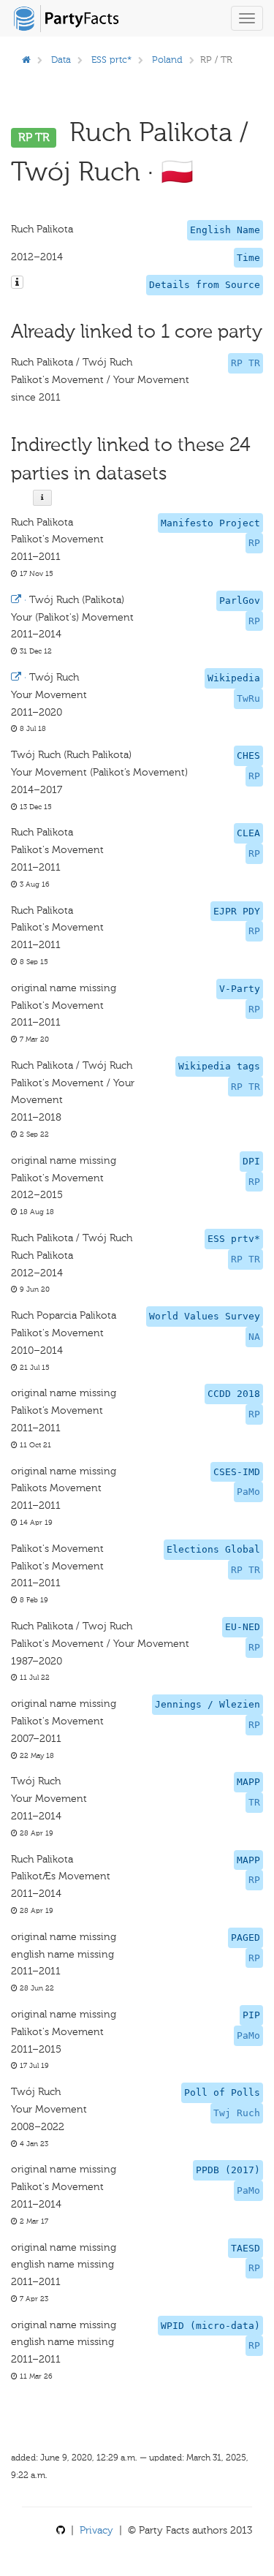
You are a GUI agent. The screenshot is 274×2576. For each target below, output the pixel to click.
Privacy (96, 2530)
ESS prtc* (111, 60)
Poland (167, 60)
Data (61, 60)
